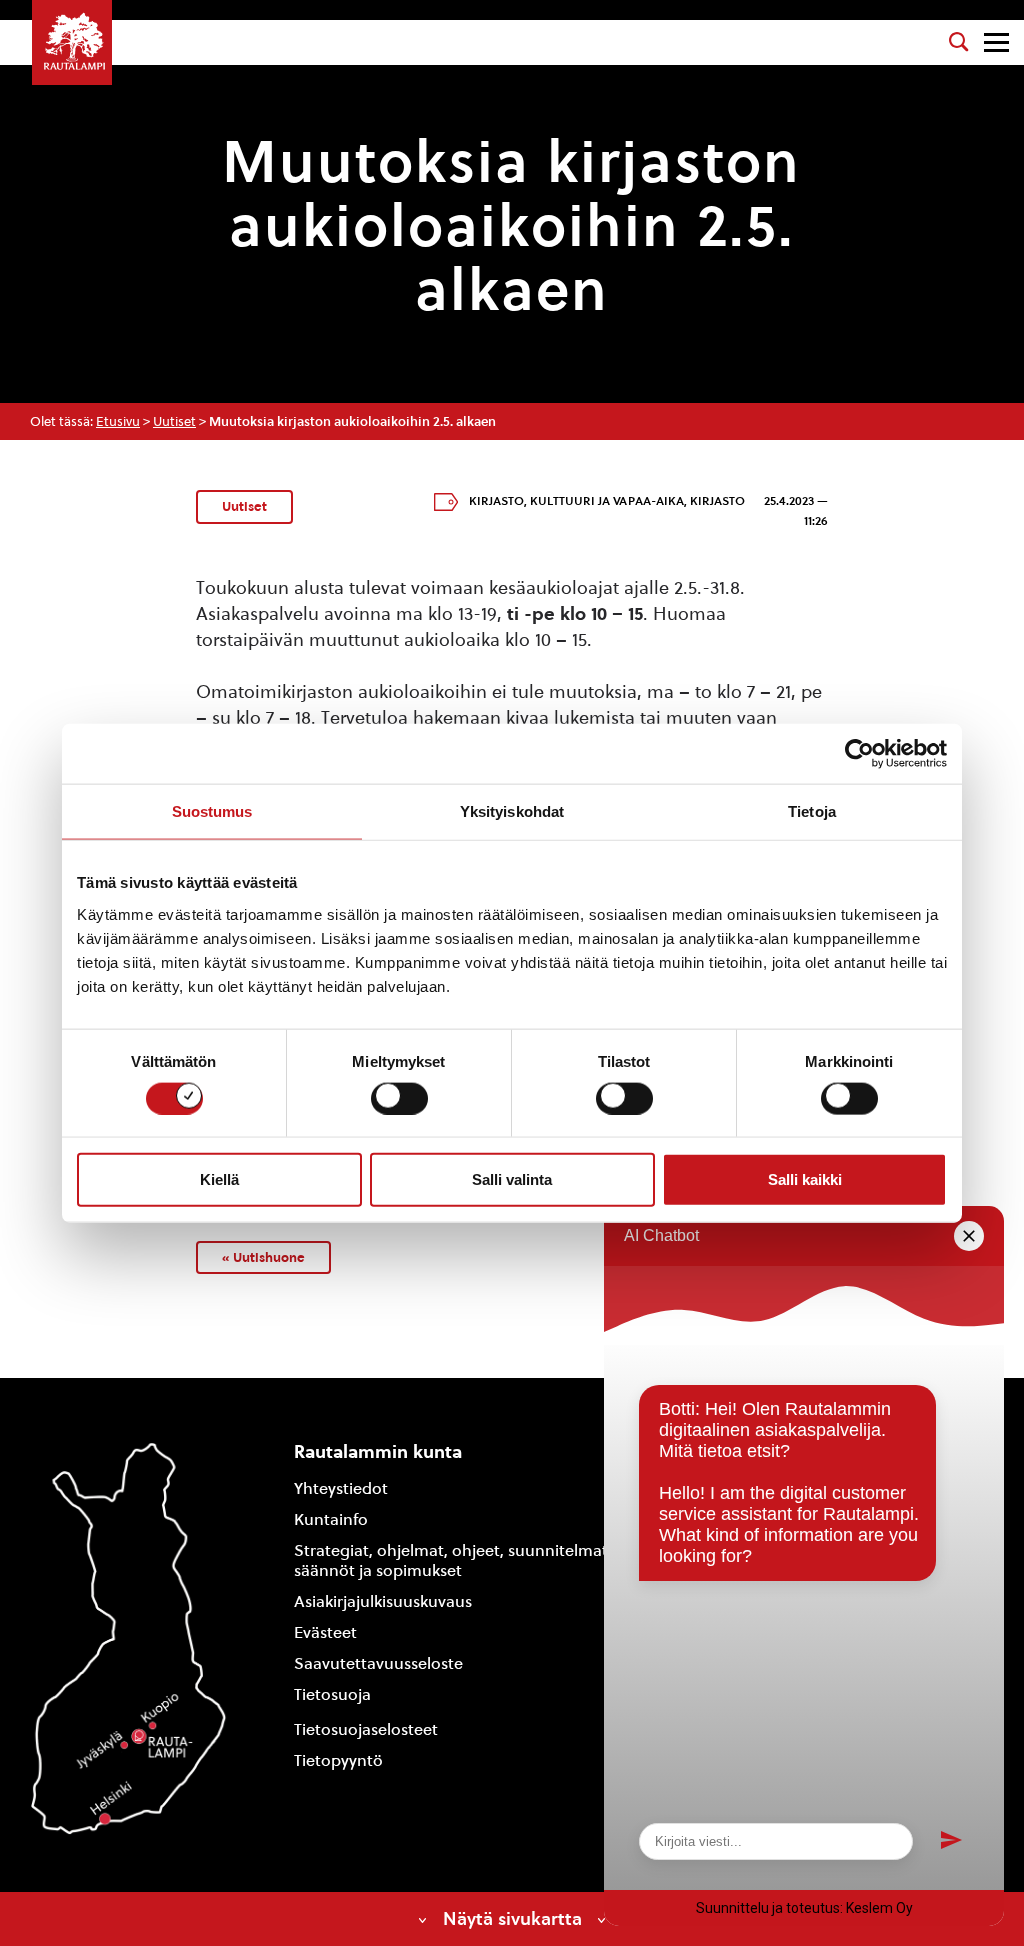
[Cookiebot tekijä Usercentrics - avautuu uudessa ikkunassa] (859, 754)
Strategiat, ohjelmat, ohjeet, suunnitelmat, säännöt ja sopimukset (453, 1561)
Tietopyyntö (338, 1760)
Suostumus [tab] (212, 811)
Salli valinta (512, 1179)
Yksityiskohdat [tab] (512, 811)
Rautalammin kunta (378, 1451)
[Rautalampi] (72, 42)
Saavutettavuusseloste (378, 1663)
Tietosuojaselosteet (366, 1729)
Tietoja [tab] (812, 811)
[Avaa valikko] (996, 42)
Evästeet (325, 1632)
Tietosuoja (332, 1694)
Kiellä (219, 1179)
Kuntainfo (331, 1519)
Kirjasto (496, 501)
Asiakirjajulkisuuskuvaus (383, 1601)
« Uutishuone (263, 1257)
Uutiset (174, 421)
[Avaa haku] (959, 42)
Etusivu (118, 421)
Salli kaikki (805, 1179)
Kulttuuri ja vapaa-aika (607, 501)
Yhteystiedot (341, 1488)
